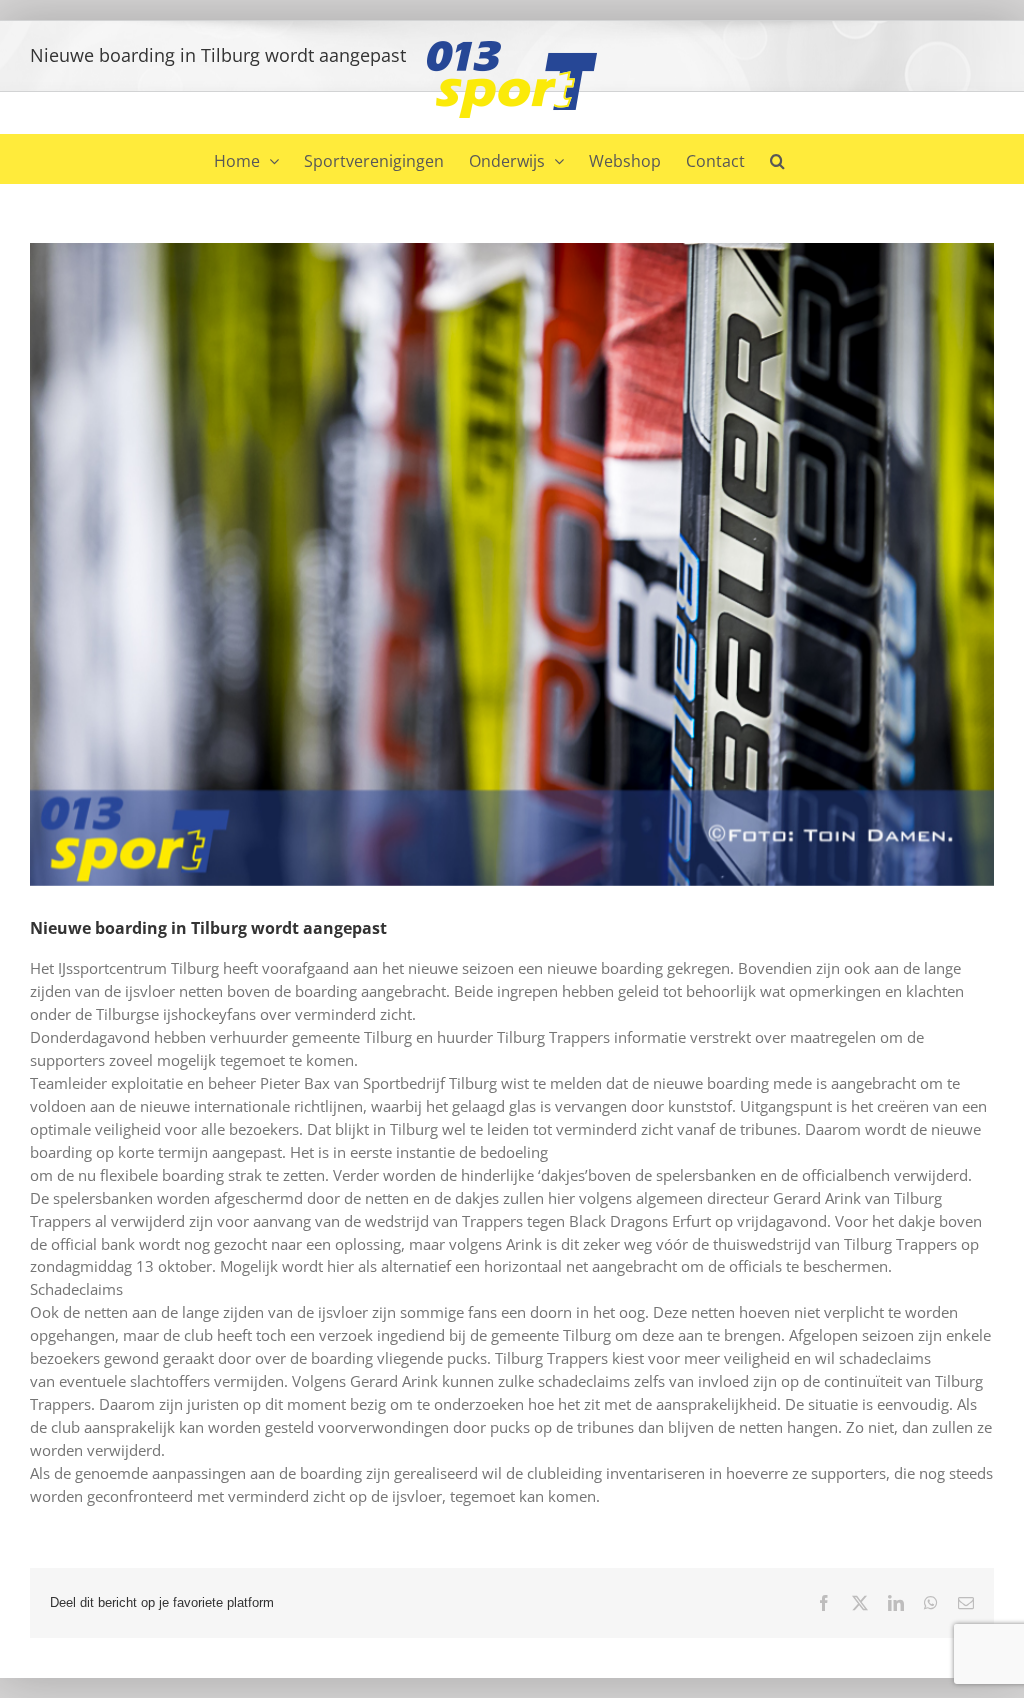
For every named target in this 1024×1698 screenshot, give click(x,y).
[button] (777, 159)
